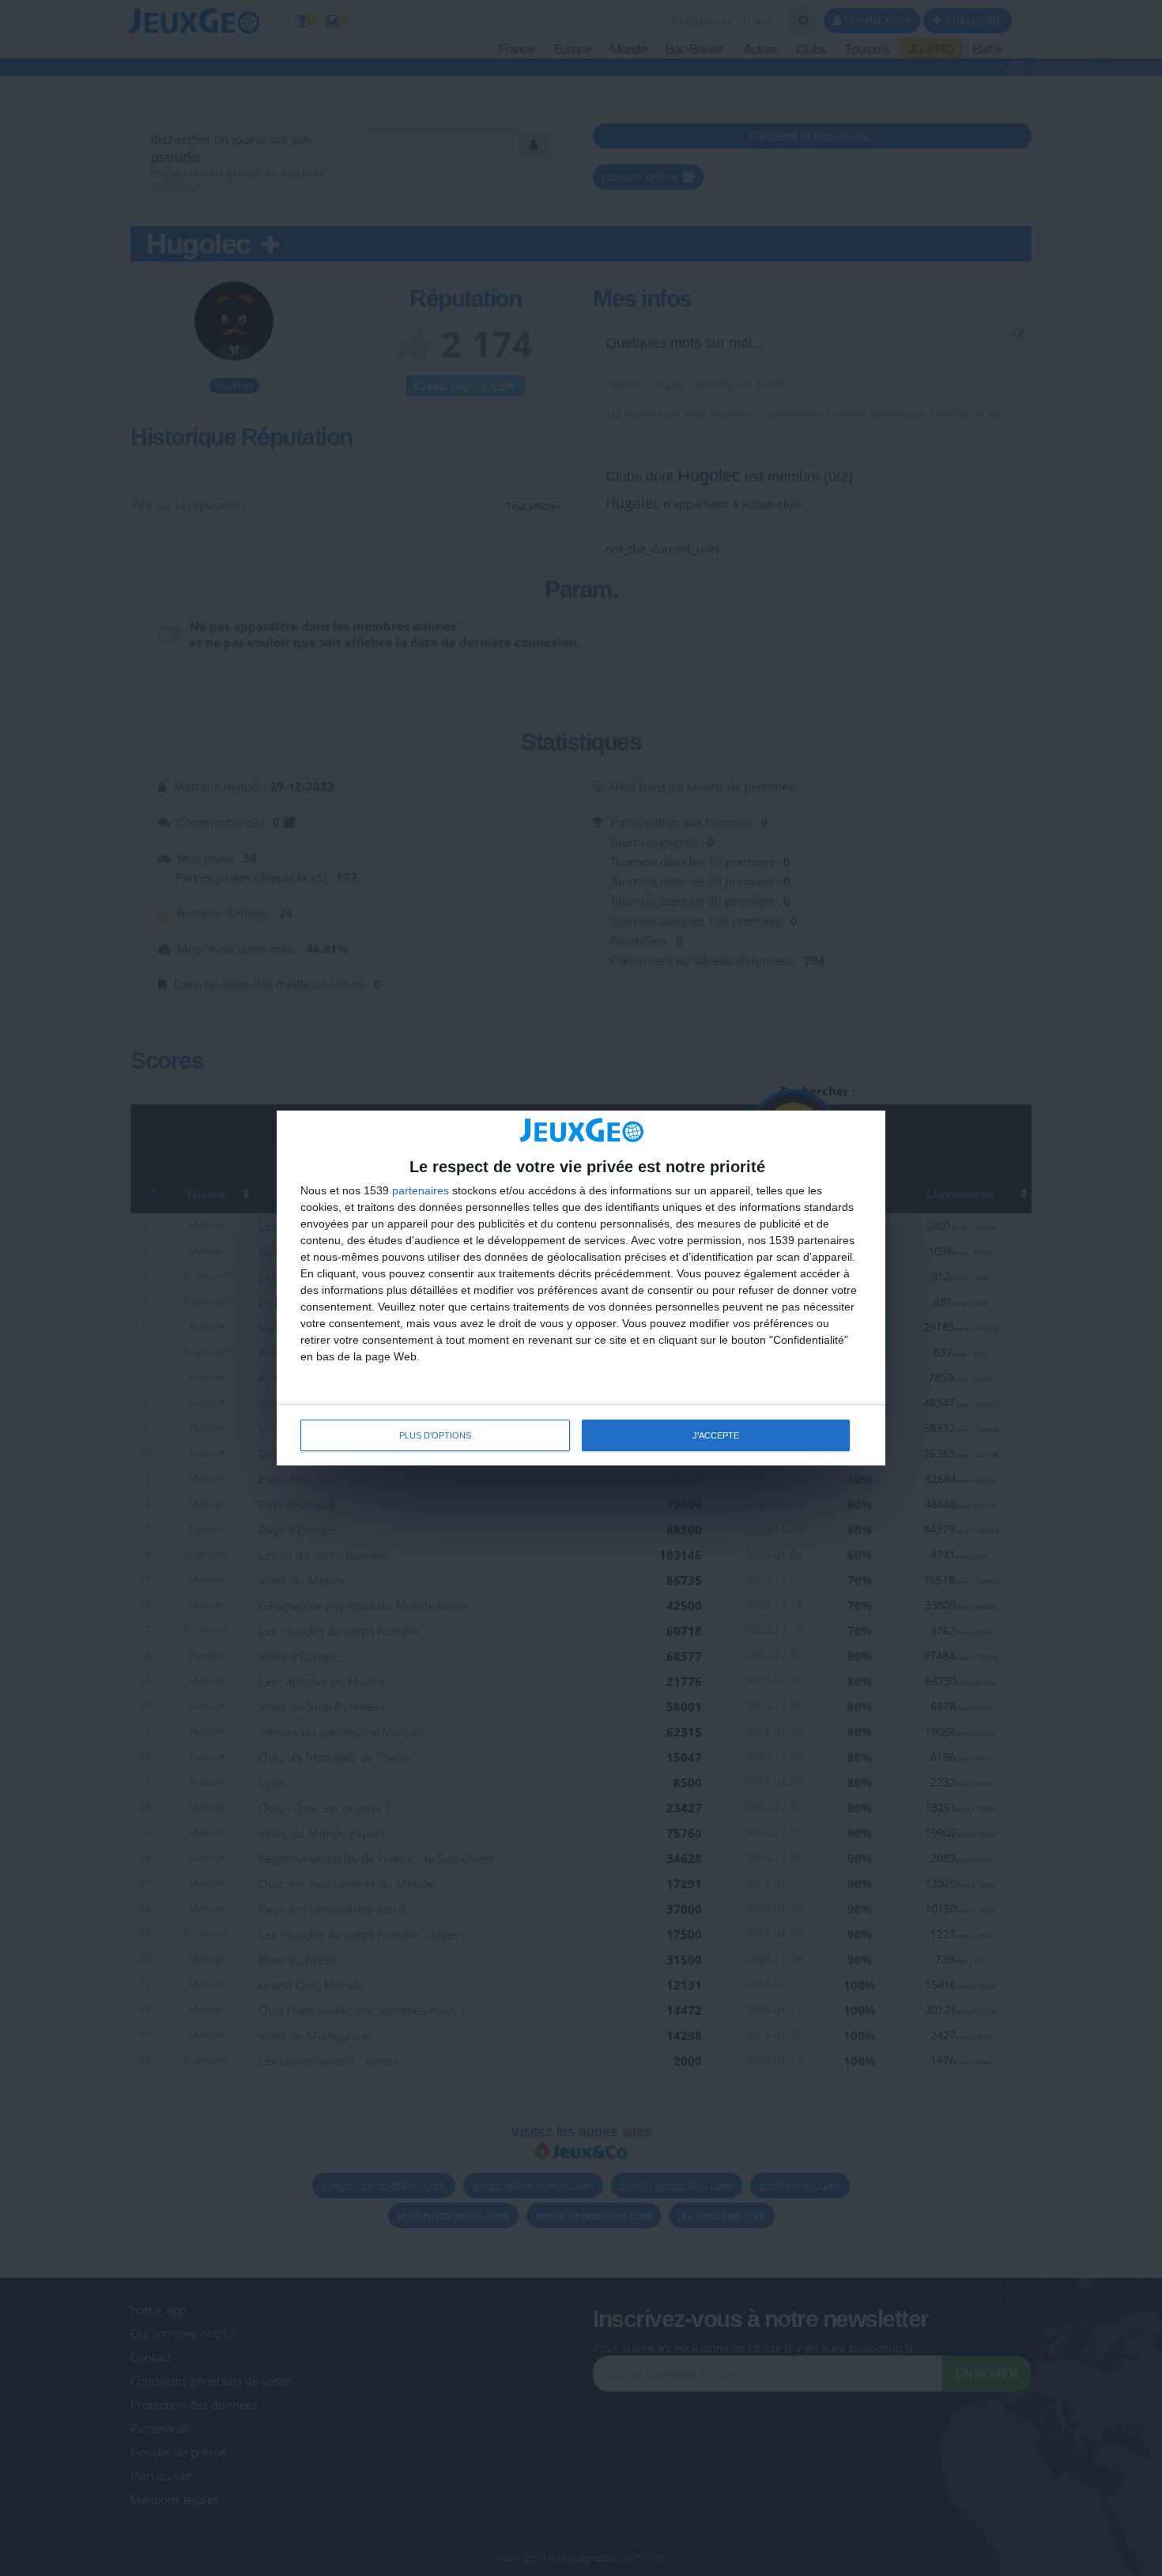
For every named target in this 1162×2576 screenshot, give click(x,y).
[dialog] (581, 1288)
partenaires (421, 1190)
